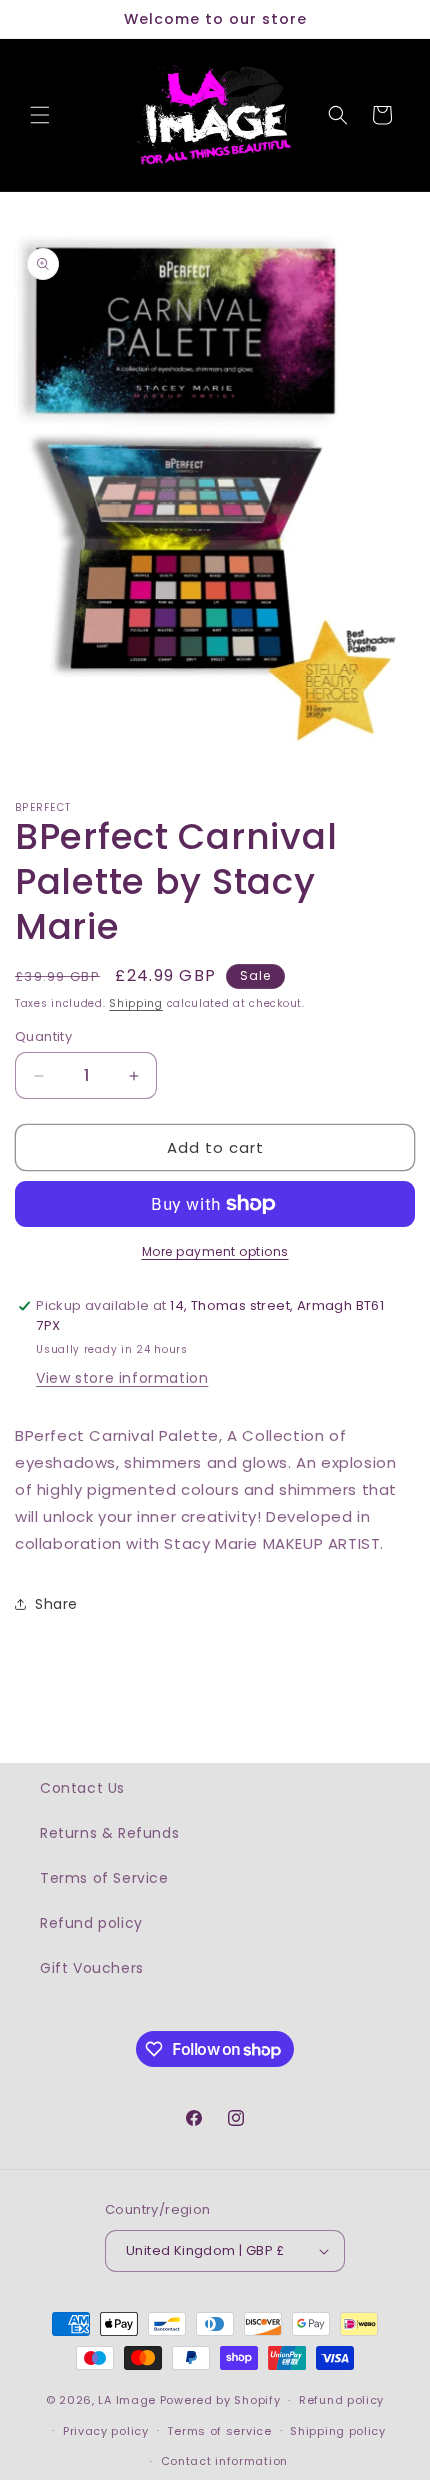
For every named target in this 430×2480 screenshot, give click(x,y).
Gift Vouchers (92, 1968)
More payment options (215, 1251)
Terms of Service (104, 1878)
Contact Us (82, 1788)
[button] (40, 115)
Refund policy (91, 1923)
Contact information (224, 2461)
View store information (122, 1378)
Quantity (43, 1036)
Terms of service (219, 2431)
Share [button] (56, 1604)
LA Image (127, 2400)
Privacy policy (106, 2431)
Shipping (136, 1003)
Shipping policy (338, 2431)
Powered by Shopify (220, 2400)
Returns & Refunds (109, 1833)
